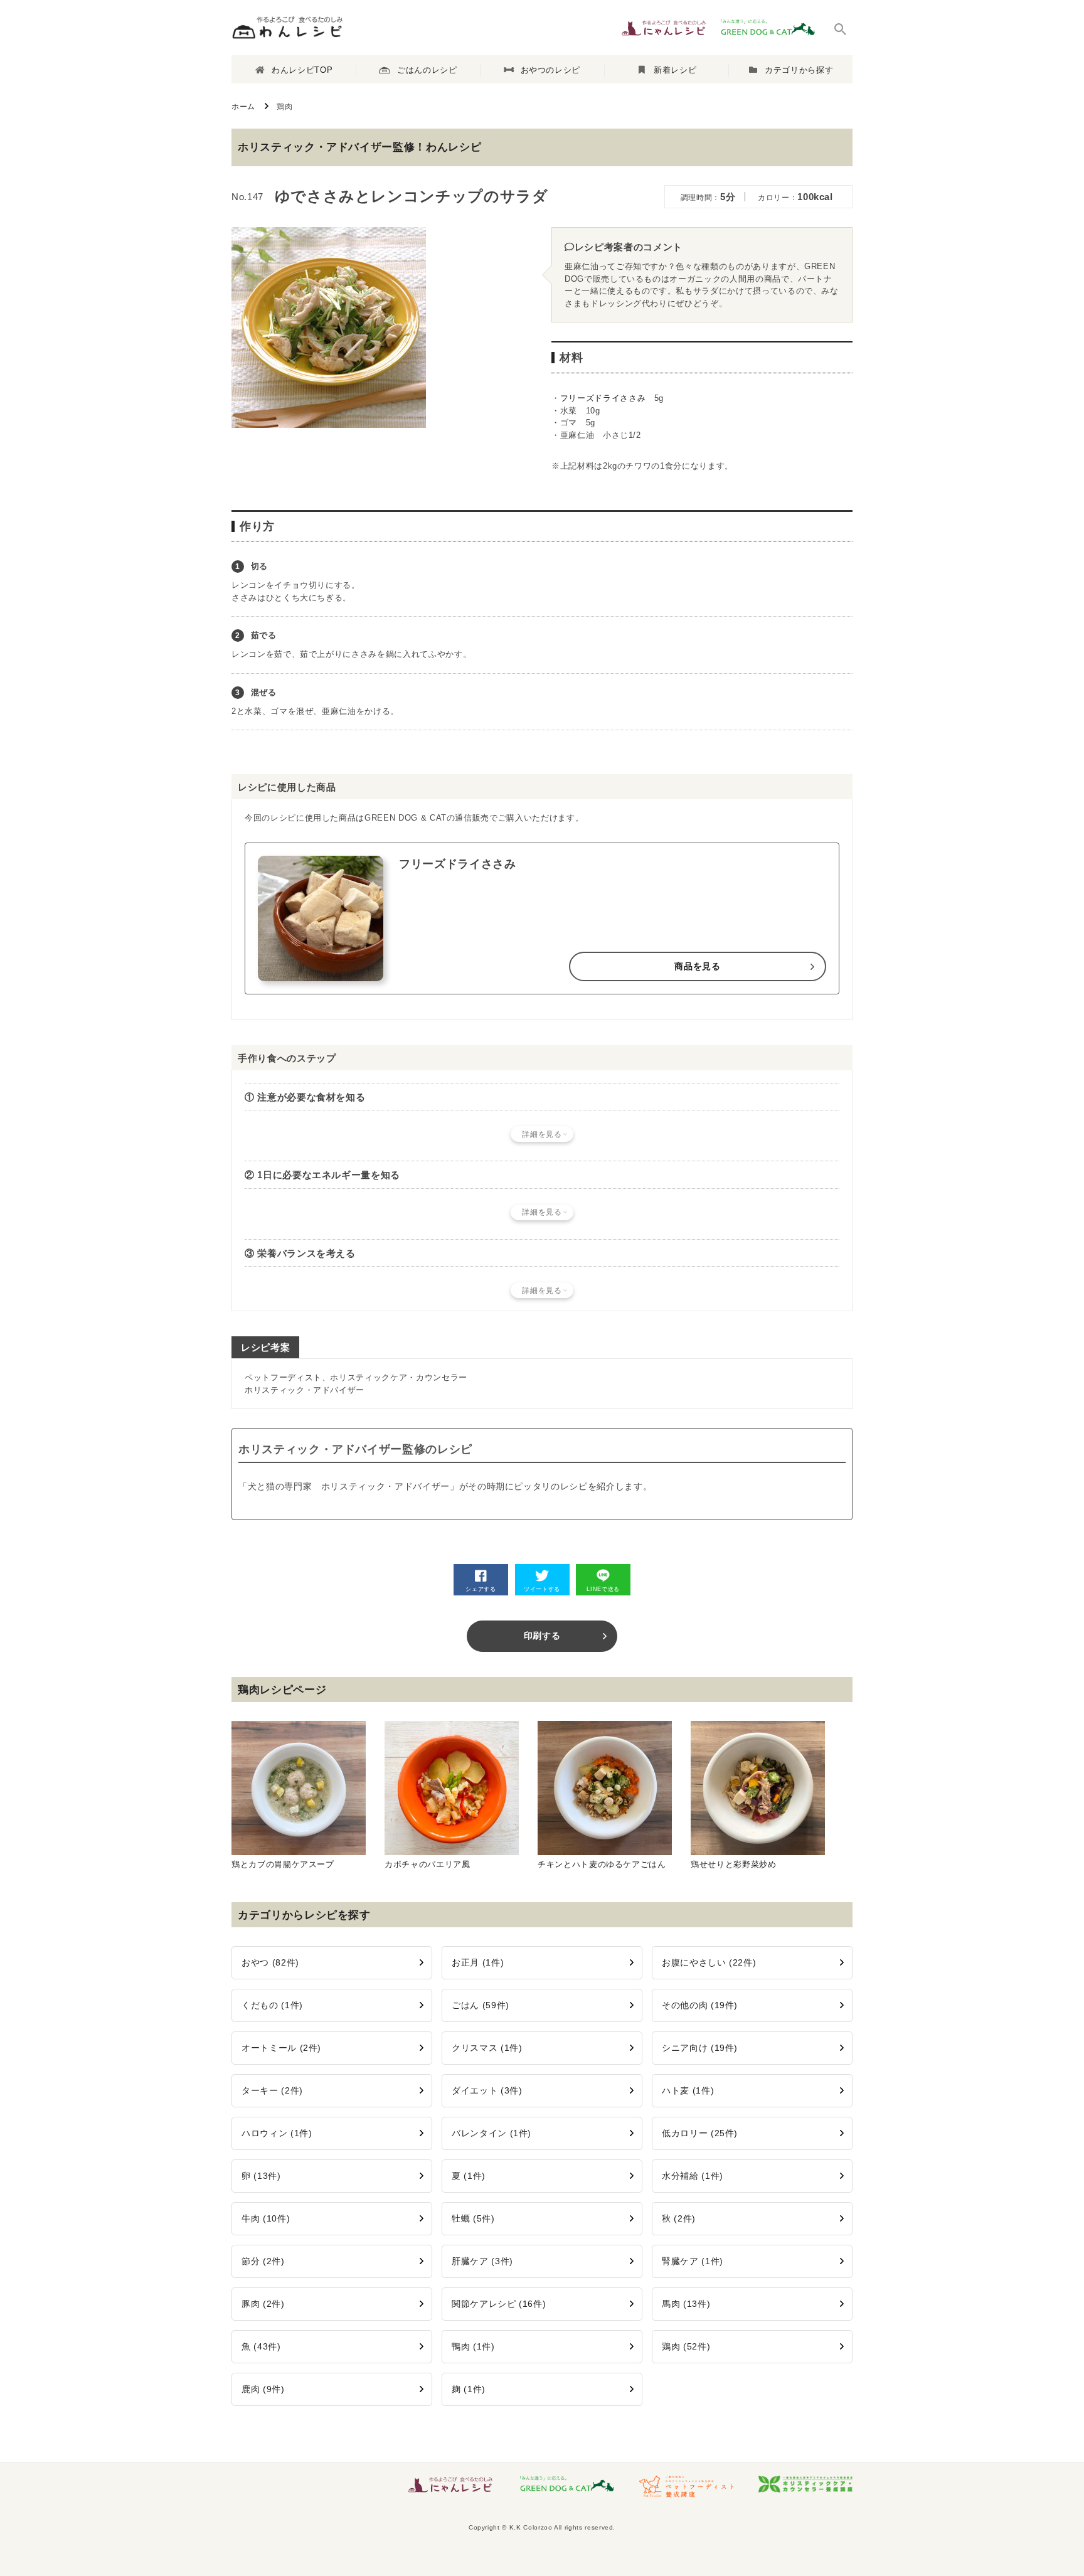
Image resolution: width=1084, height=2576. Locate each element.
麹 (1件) (469, 2389)
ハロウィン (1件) (277, 2133)
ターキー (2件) (272, 2090)
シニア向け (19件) (700, 2048)
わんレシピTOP (302, 70)
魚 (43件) (261, 2346)
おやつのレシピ (551, 70)
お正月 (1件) (478, 1962)
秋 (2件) (679, 2218)
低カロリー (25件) (700, 2133)
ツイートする (542, 1589)
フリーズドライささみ (603, 398)
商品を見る (697, 966)
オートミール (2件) (281, 2048)
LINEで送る (603, 1589)
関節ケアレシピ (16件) (499, 2304)
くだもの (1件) (272, 2005)
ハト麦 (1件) (688, 2090)
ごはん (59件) (481, 2005)
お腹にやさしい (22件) (709, 1962)
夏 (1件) (469, 2176)
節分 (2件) (263, 2261)
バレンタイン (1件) (492, 2133)
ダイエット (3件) (487, 2090)
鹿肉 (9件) (263, 2389)
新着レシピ (675, 70)
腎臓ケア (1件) (693, 2261)
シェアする (481, 1589)
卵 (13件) (261, 2176)
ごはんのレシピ (427, 70)
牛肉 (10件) (266, 2218)
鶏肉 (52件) (686, 2346)
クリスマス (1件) (487, 2048)
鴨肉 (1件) (473, 2346)
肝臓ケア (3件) (482, 2261)
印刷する (542, 1636)
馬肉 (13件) (686, 2304)
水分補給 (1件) (693, 2176)
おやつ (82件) (270, 1962)
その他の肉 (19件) (700, 2005)
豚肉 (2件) (263, 2304)
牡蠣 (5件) (473, 2218)
